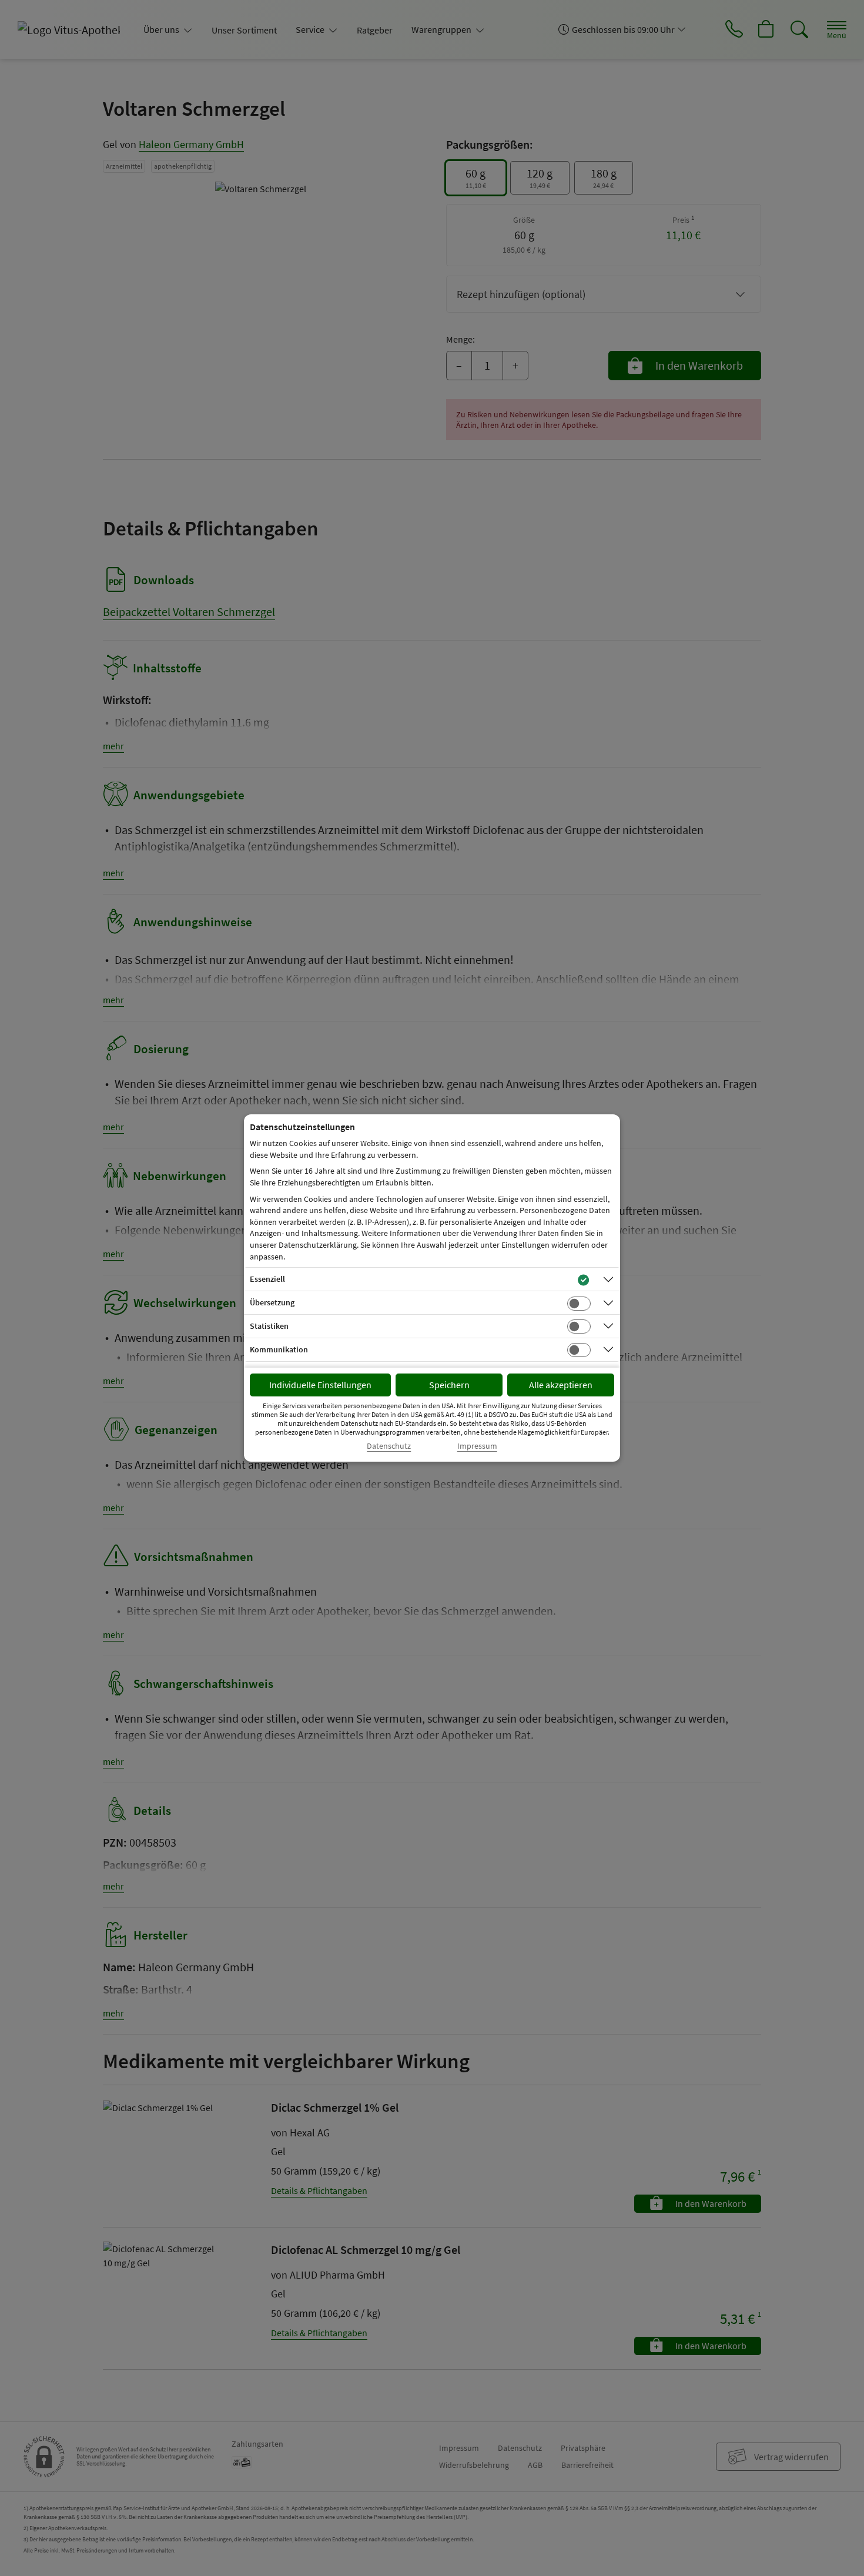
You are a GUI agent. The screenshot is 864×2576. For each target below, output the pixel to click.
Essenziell (267, 1279)
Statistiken (269, 1326)
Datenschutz (389, 1446)
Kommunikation (279, 1349)
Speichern (449, 1385)
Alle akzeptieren (561, 1385)
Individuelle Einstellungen (320, 1385)
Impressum (477, 1446)
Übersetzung (272, 1302)
